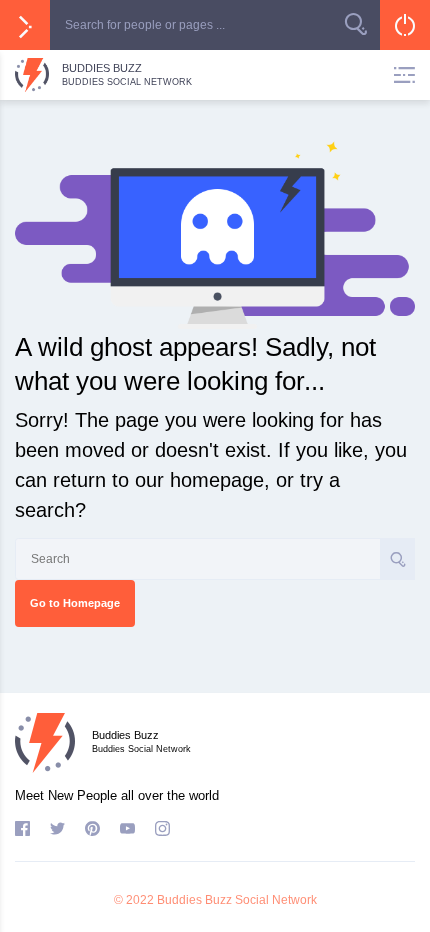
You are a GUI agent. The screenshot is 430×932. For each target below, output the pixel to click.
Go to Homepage (75, 603)
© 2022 (134, 900)
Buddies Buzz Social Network (237, 900)
